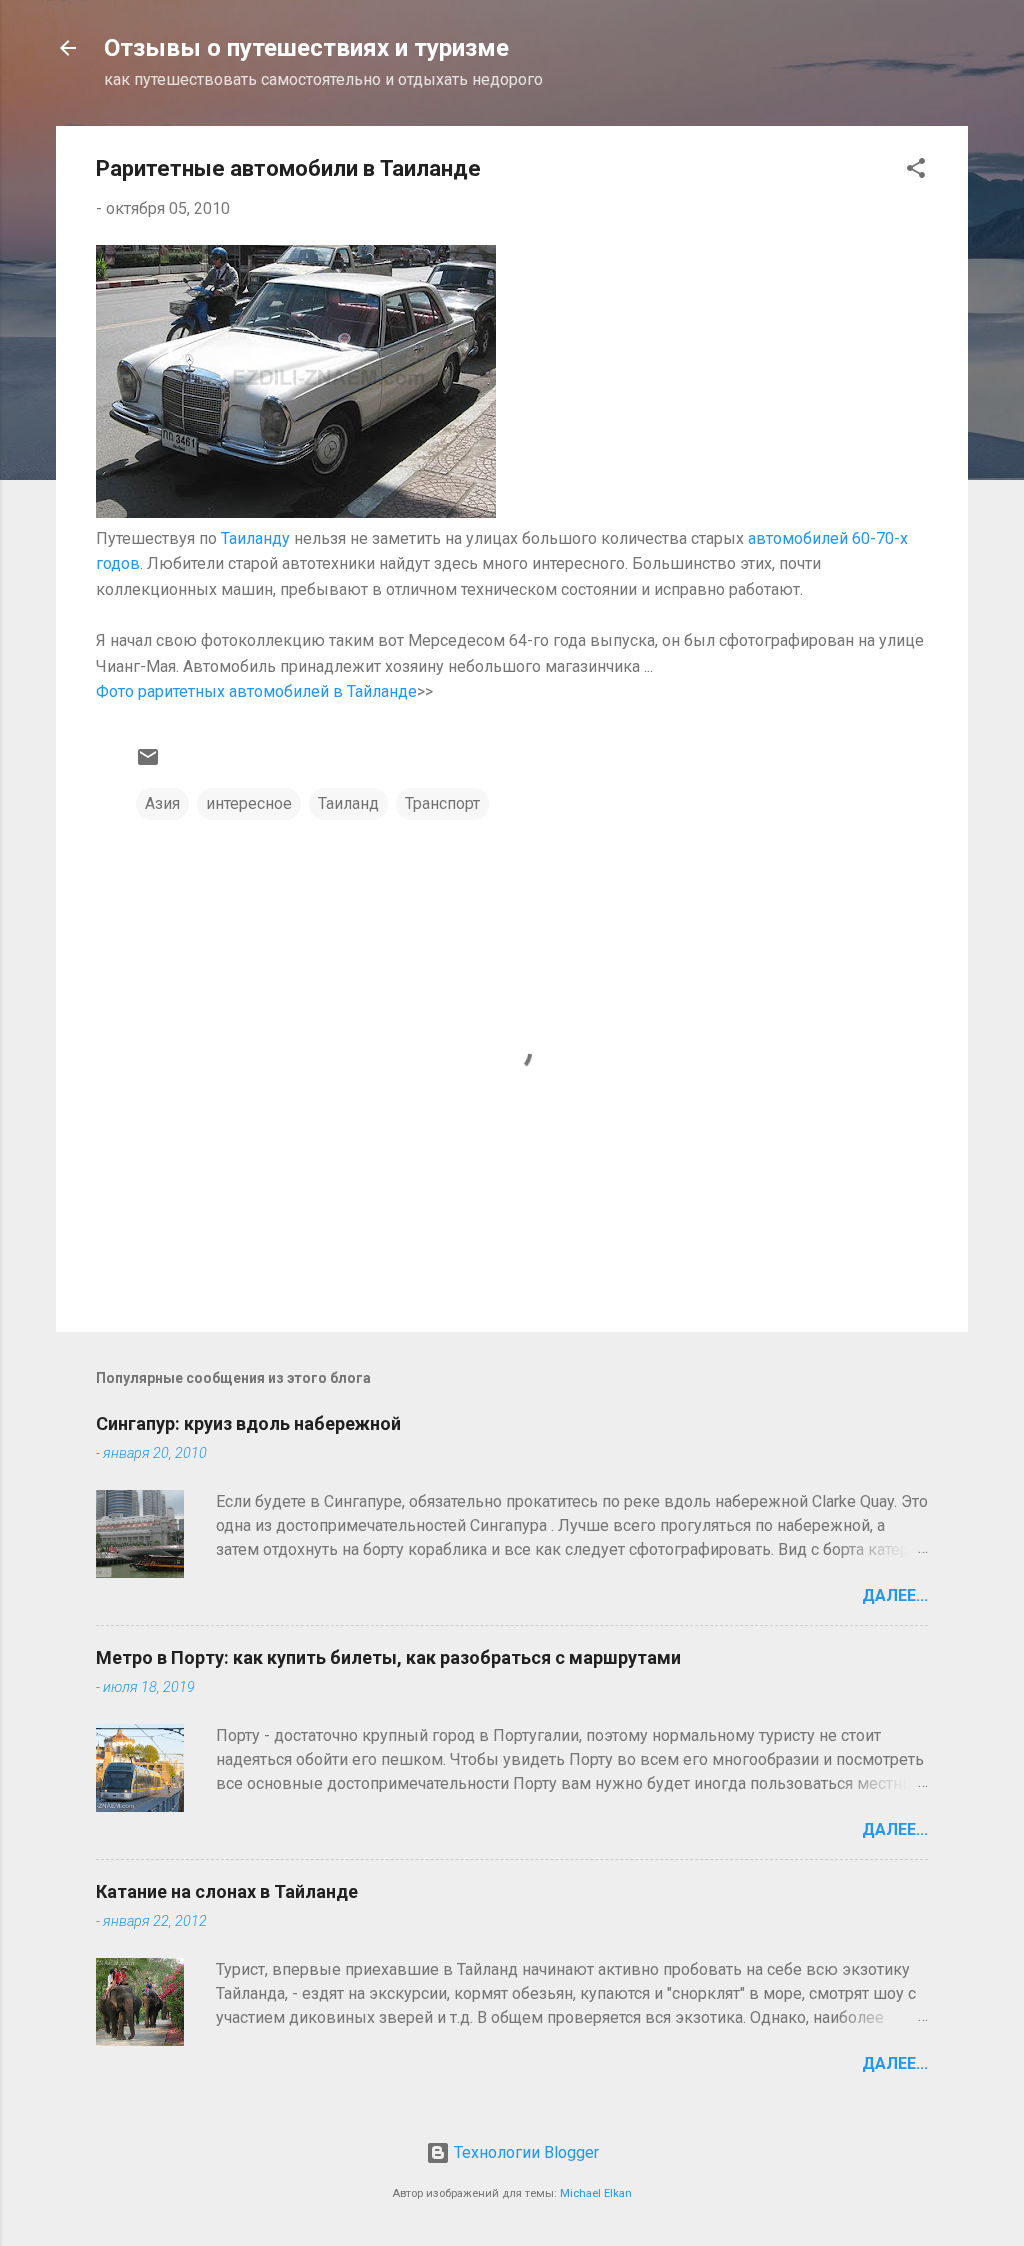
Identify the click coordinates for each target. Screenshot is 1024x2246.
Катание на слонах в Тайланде (227, 1891)
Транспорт (442, 803)
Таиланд (348, 803)
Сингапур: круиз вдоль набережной (248, 1423)
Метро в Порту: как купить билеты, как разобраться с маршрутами (388, 1657)
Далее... (895, 1595)
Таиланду (255, 538)
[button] (916, 171)
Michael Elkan (596, 2193)
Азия (162, 803)
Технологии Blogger (524, 2152)
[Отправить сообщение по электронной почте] (148, 763)
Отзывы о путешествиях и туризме (306, 48)
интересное (249, 803)
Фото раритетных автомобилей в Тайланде (256, 691)
